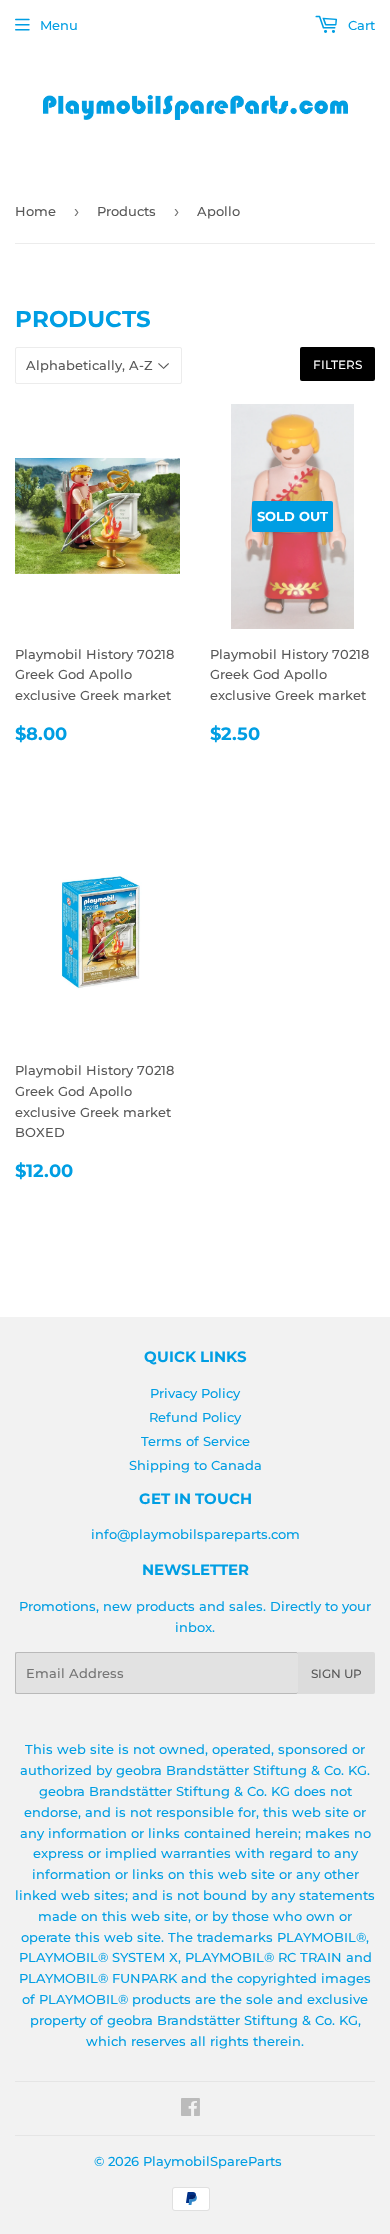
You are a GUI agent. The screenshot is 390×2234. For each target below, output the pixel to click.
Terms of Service (195, 1441)
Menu (59, 25)
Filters (337, 364)
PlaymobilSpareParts (212, 2161)
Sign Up (336, 1673)
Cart (359, 25)
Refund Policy (195, 1417)
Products (126, 211)
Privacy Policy (195, 1393)
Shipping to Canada (195, 1465)
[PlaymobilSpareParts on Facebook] (190, 2110)
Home (35, 211)
